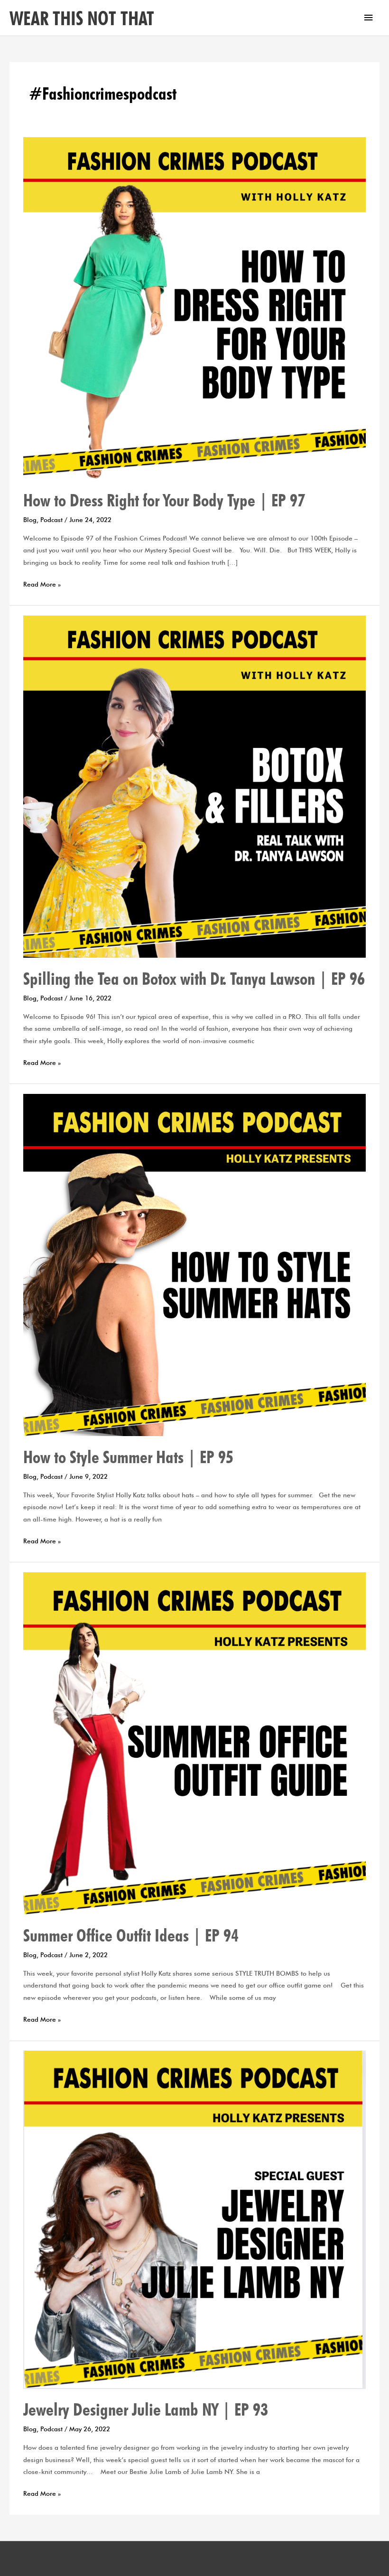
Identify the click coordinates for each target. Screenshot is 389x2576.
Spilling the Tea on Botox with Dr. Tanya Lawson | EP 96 (194, 979)
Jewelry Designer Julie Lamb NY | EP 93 (146, 2409)
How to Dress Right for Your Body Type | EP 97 (164, 500)
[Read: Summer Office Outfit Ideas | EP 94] (194, 1743)
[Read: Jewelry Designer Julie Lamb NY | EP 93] (194, 2219)
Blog (30, 520)
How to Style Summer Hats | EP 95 (128, 1457)
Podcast (51, 520)
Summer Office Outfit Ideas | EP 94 (131, 1935)
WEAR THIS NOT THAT (82, 18)
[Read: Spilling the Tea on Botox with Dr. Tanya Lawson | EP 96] (194, 786)
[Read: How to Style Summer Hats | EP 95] (194, 1264)
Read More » (42, 583)
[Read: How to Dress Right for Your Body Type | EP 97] (194, 308)
